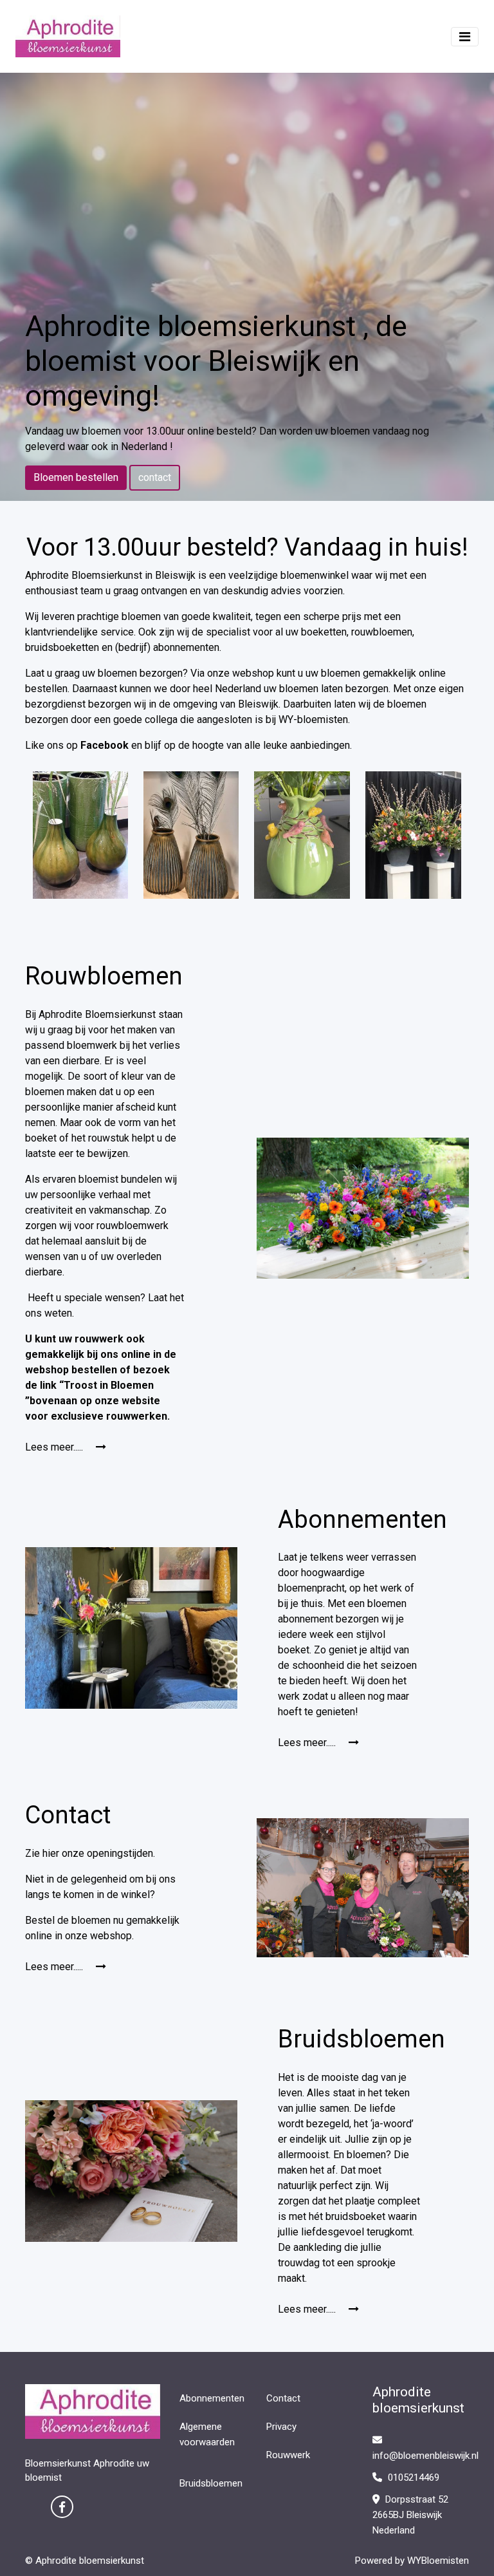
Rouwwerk (288, 2455)
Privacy (281, 2427)
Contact (283, 2398)
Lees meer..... (55, 1447)
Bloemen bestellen (76, 477)
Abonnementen (212, 2398)
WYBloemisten (438, 2561)
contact (155, 477)
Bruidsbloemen (211, 2483)
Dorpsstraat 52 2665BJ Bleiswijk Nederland (410, 2515)
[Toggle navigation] (465, 37)
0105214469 (412, 2477)
